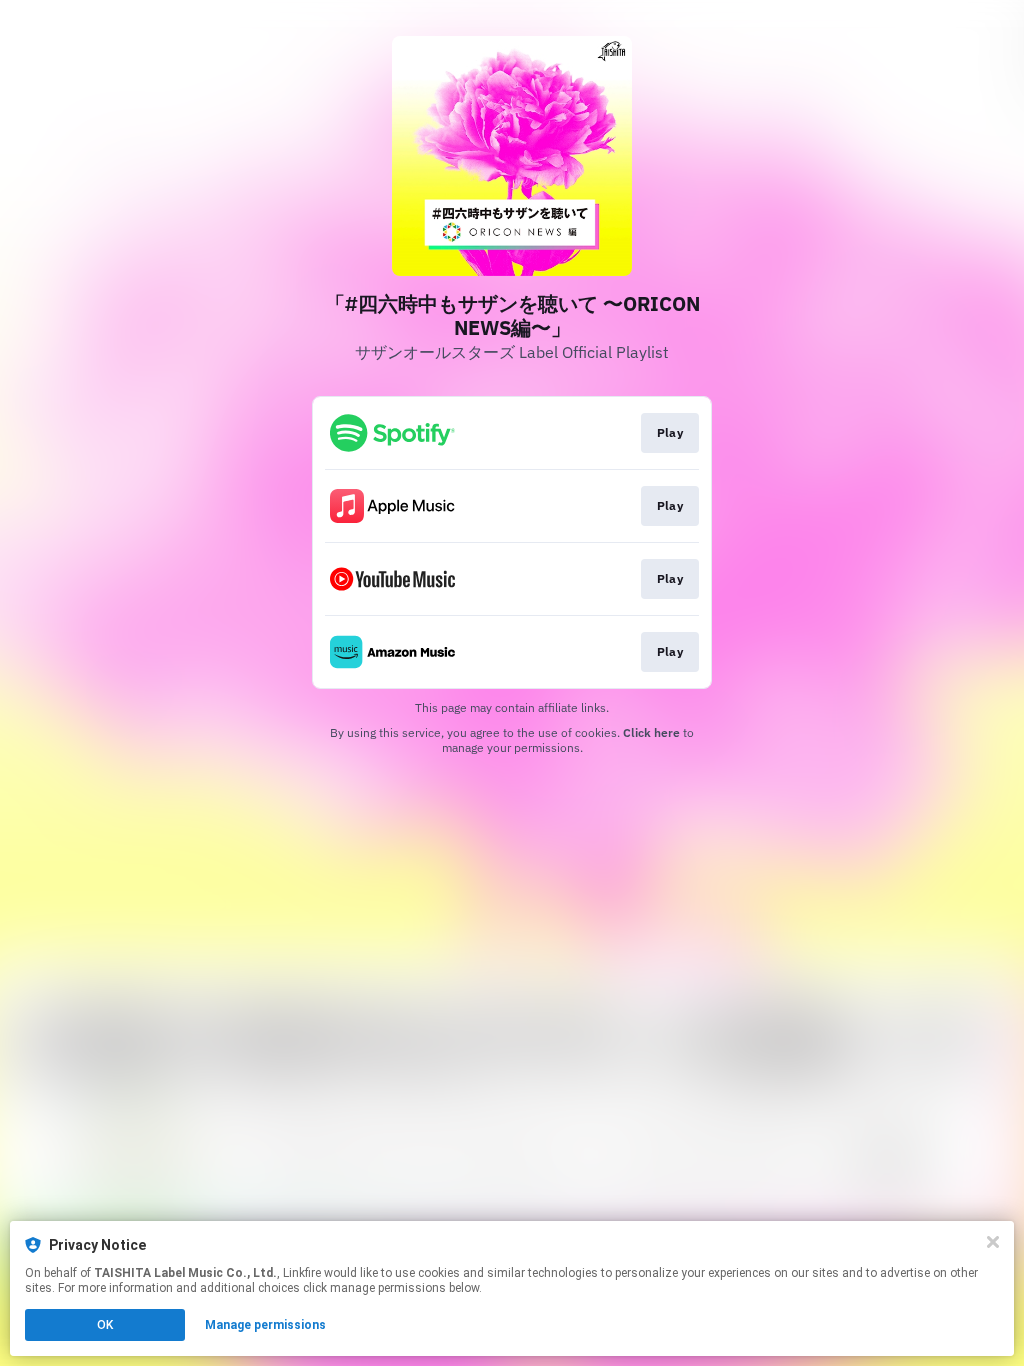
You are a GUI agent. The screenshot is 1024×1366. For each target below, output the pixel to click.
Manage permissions (265, 1325)
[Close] (993, 1242)
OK (105, 1325)
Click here (651, 732)
